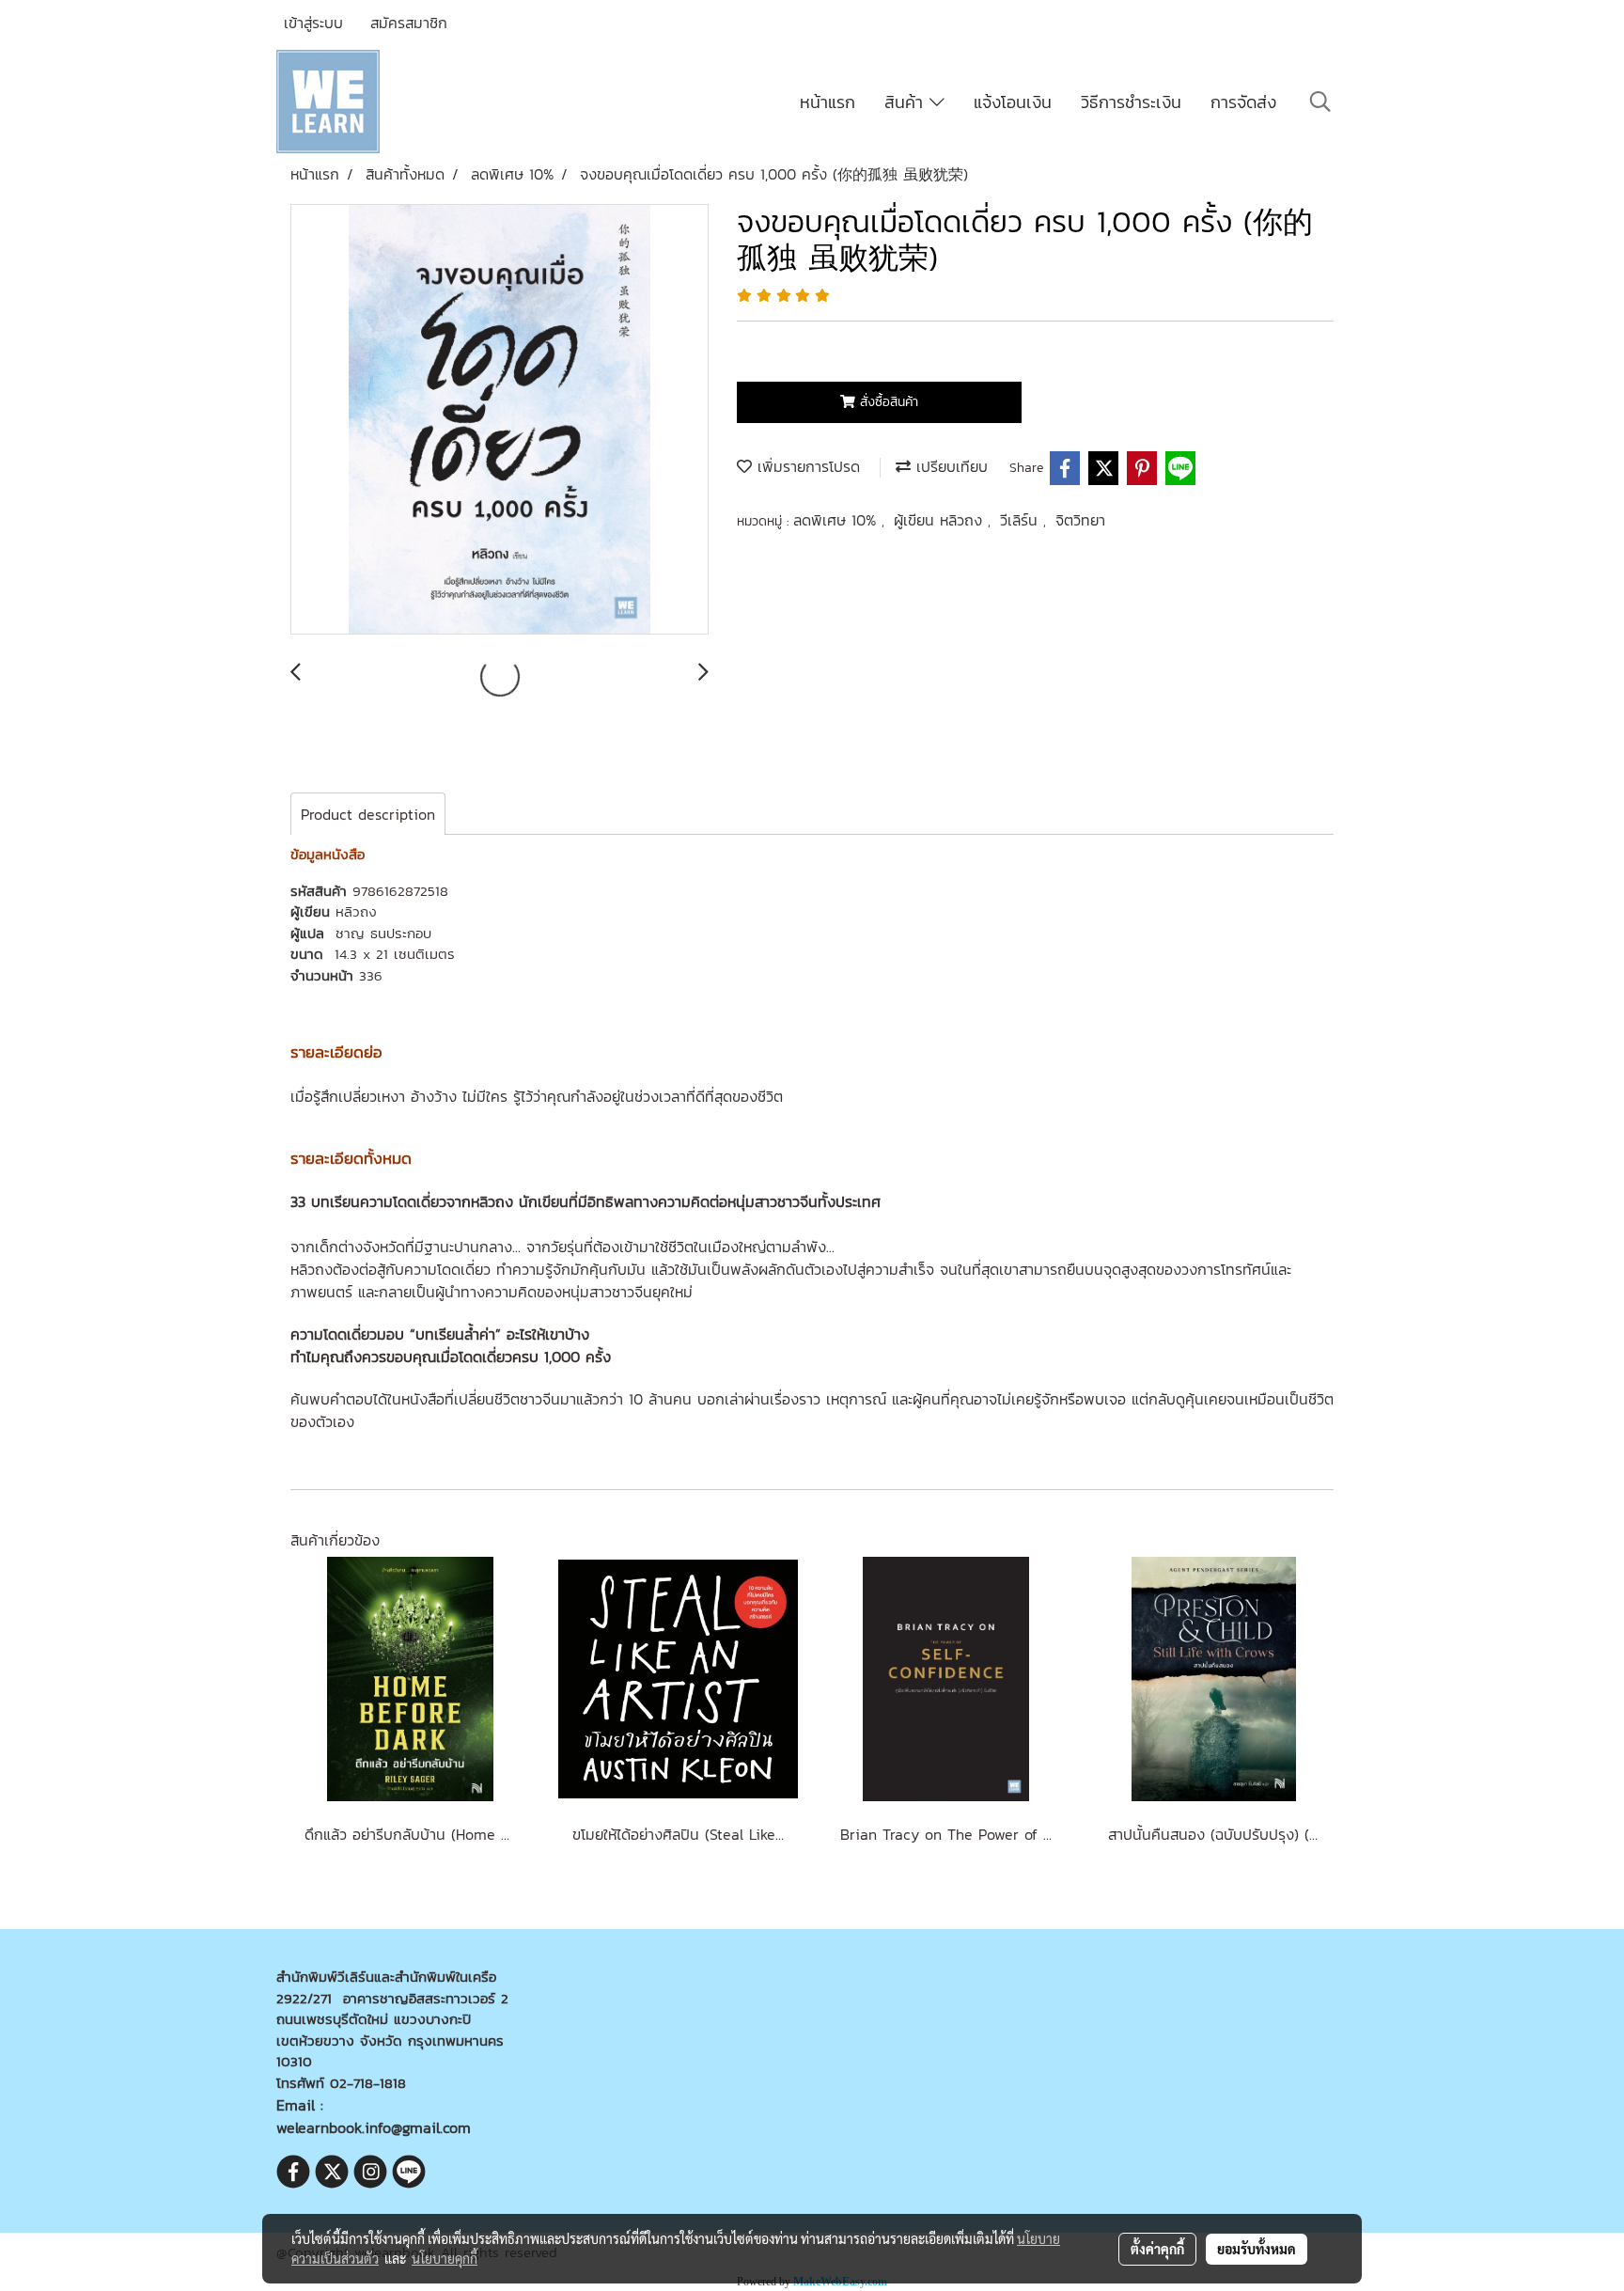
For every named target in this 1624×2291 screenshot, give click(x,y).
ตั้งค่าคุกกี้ (1157, 2249)
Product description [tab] (368, 814)
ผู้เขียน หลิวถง (941, 520)
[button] (1320, 102)
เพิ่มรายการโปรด (806, 466)
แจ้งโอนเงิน (1013, 102)
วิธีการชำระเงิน (1131, 102)
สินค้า (907, 102)
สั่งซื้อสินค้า (887, 402)
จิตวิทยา (1080, 520)
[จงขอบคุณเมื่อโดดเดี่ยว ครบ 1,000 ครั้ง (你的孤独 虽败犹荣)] (500, 420)
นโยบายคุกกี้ (445, 2258)
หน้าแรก (828, 102)
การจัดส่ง (1243, 102)
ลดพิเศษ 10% (837, 520)
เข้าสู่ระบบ (313, 23)
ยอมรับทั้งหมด (1257, 2249)
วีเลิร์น (1022, 520)
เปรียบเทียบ (949, 466)
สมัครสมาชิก (409, 23)
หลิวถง (356, 911)
